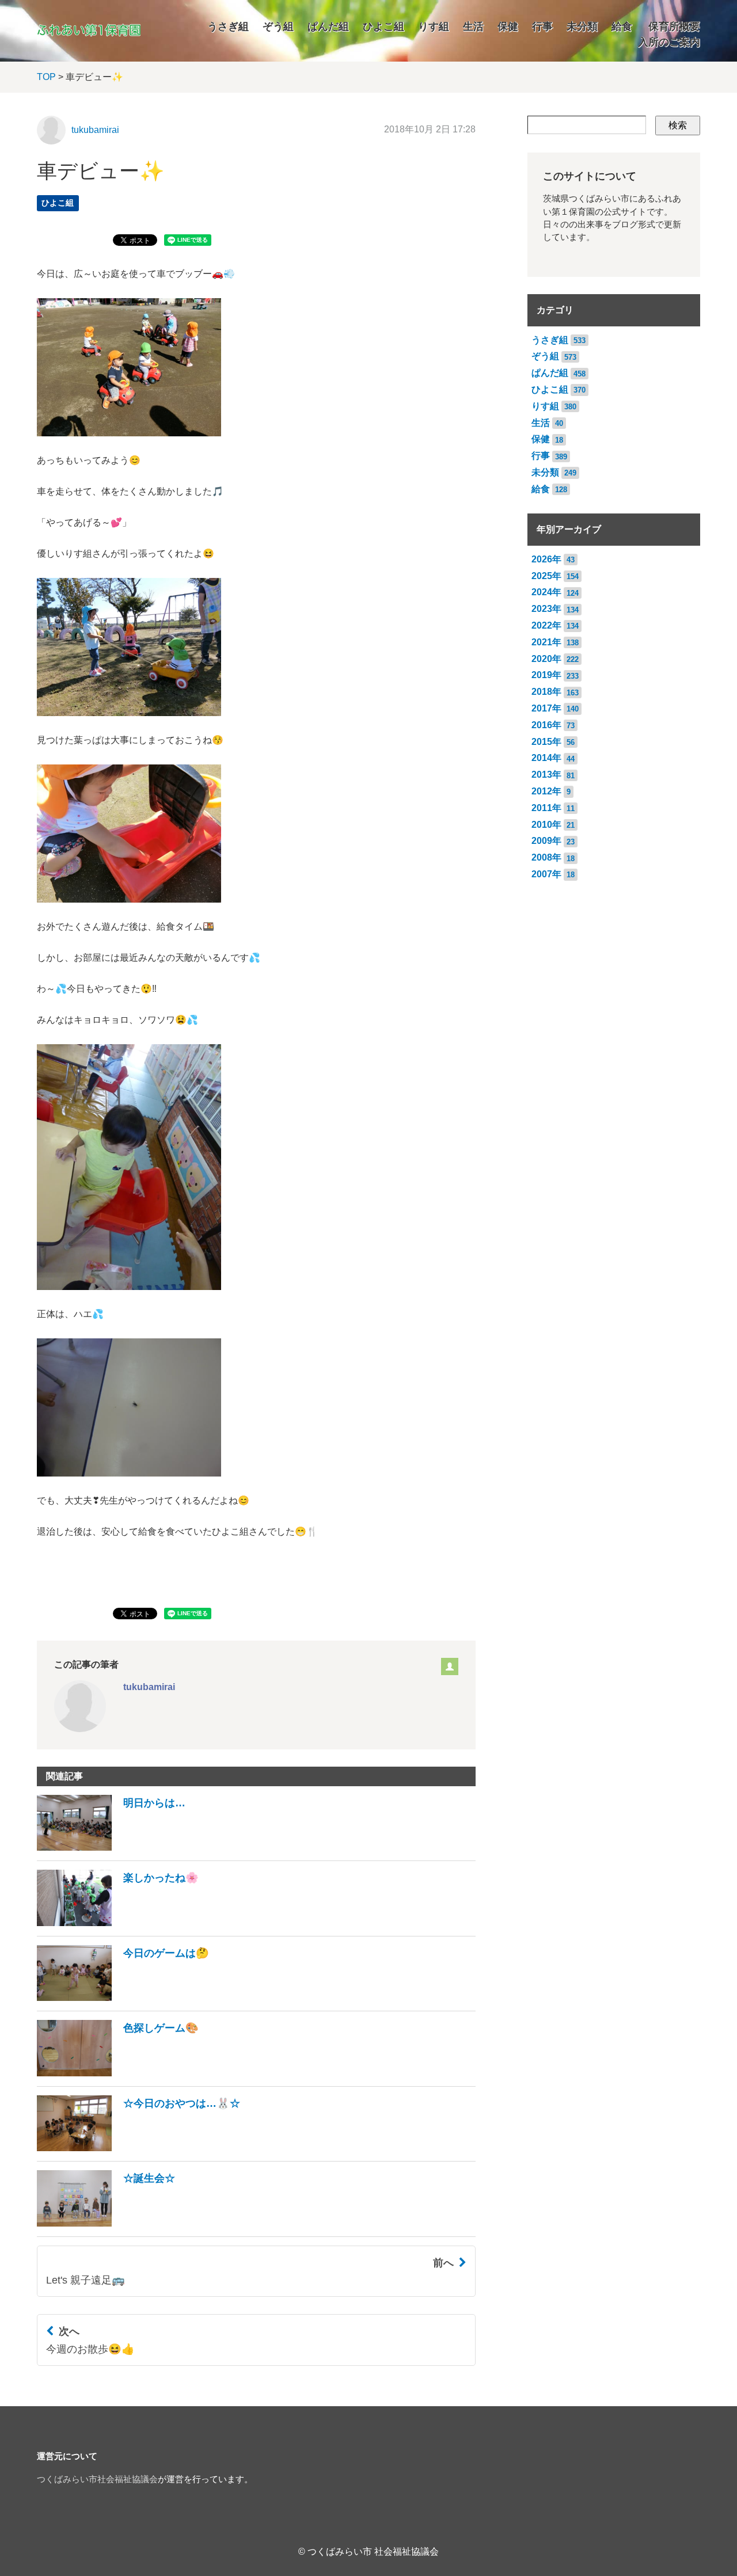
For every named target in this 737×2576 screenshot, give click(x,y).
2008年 (546, 857)
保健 (508, 26)
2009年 (546, 841)
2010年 (546, 825)
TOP (46, 77)
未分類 (582, 26)
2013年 (546, 775)
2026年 (546, 559)
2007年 (546, 874)
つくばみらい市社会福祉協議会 (97, 2479)
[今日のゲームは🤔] (123, 1998)
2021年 (546, 642)
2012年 (546, 791)
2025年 (546, 576)
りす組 (434, 26)
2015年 (546, 742)
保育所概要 (674, 26)
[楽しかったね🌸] (118, 1923)
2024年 (546, 592)
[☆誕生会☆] (106, 2223)
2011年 (546, 808)
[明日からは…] (111, 1848)
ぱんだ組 (328, 26)
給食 (622, 26)
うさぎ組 (228, 26)
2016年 (546, 725)
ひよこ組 (383, 26)
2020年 (546, 659)
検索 (678, 125)
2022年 (546, 625)
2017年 (546, 708)
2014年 (546, 758)
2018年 (546, 692)
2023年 (546, 609)
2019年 (546, 675)
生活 (473, 26)
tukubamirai (95, 130)
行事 (542, 26)
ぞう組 (278, 26)
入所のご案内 (669, 42)
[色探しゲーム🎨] (118, 2073)
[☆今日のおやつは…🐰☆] (138, 2148)
